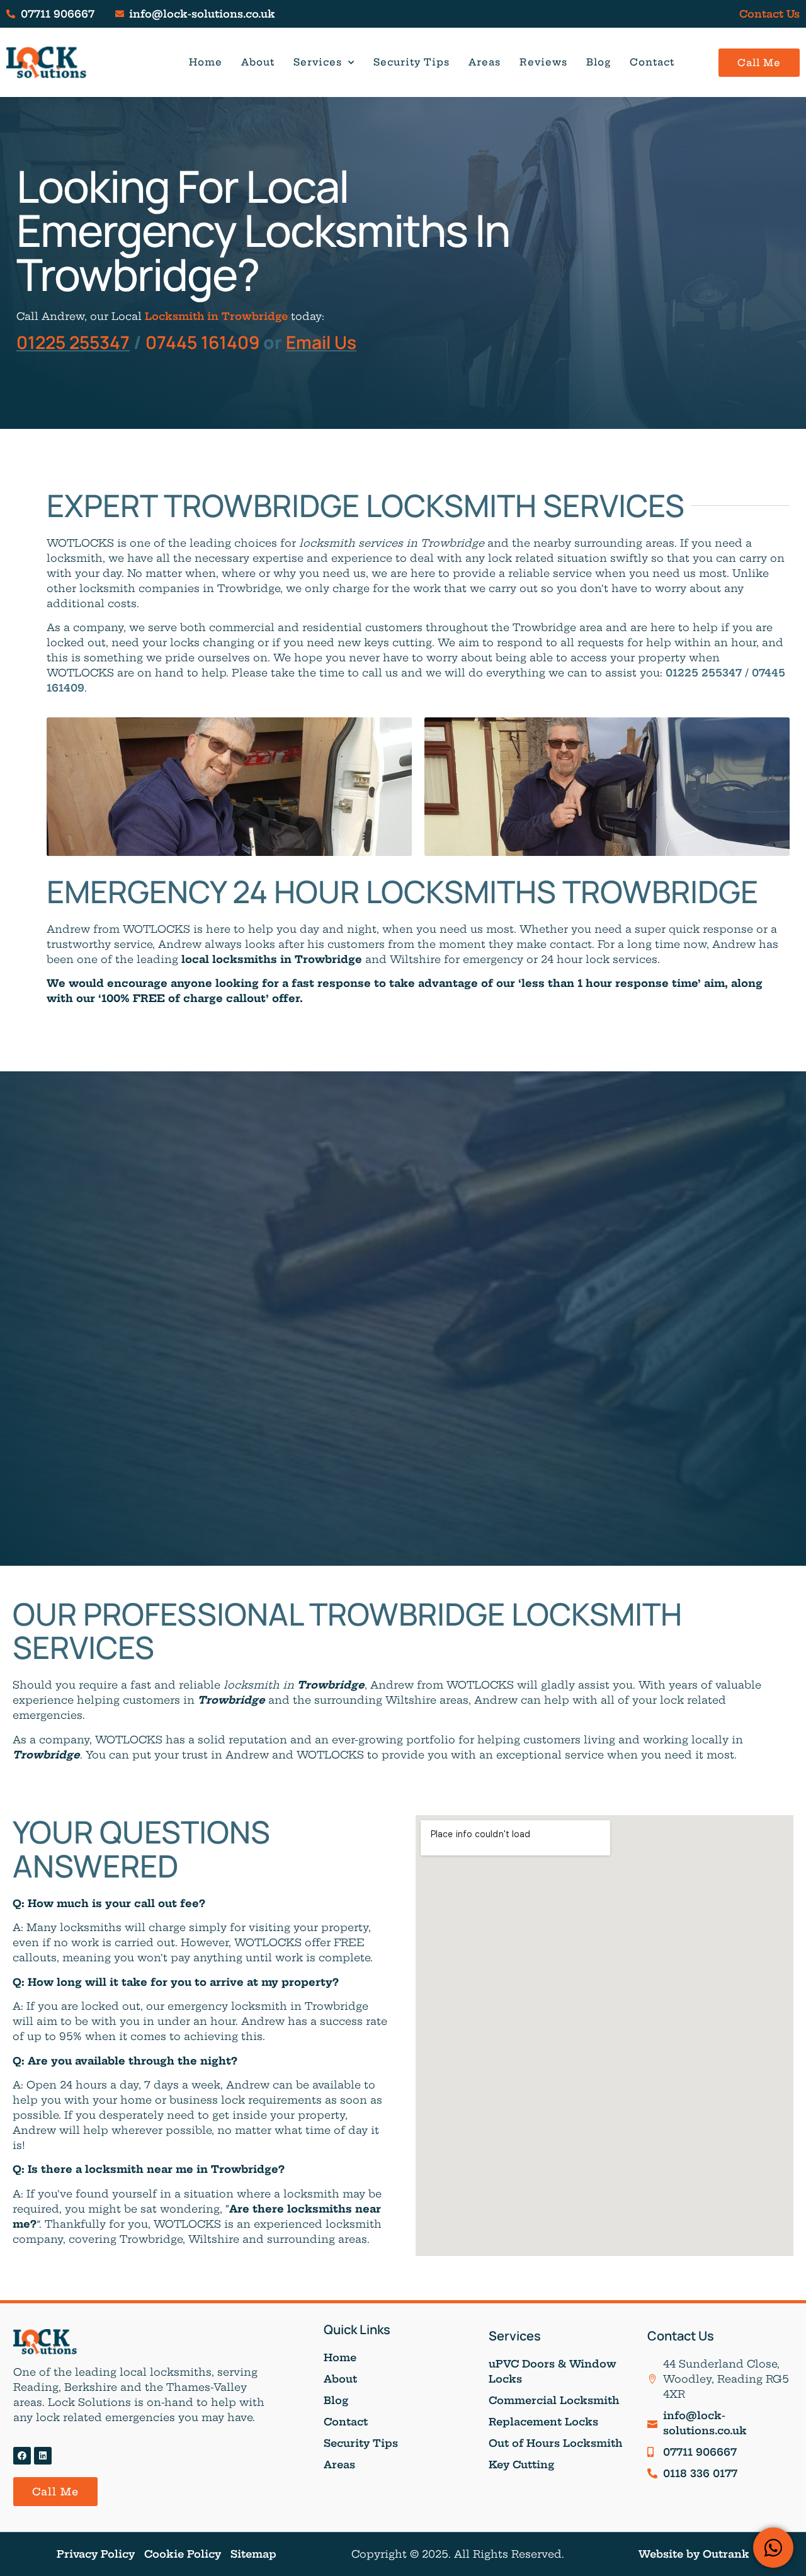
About (258, 62)
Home (206, 62)
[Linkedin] (43, 2456)
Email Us (321, 342)
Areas (485, 62)
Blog (599, 62)
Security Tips (412, 62)
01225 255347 (73, 342)
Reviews (543, 62)
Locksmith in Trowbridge (216, 316)
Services (318, 62)
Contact (652, 62)
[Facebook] (22, 2456)
